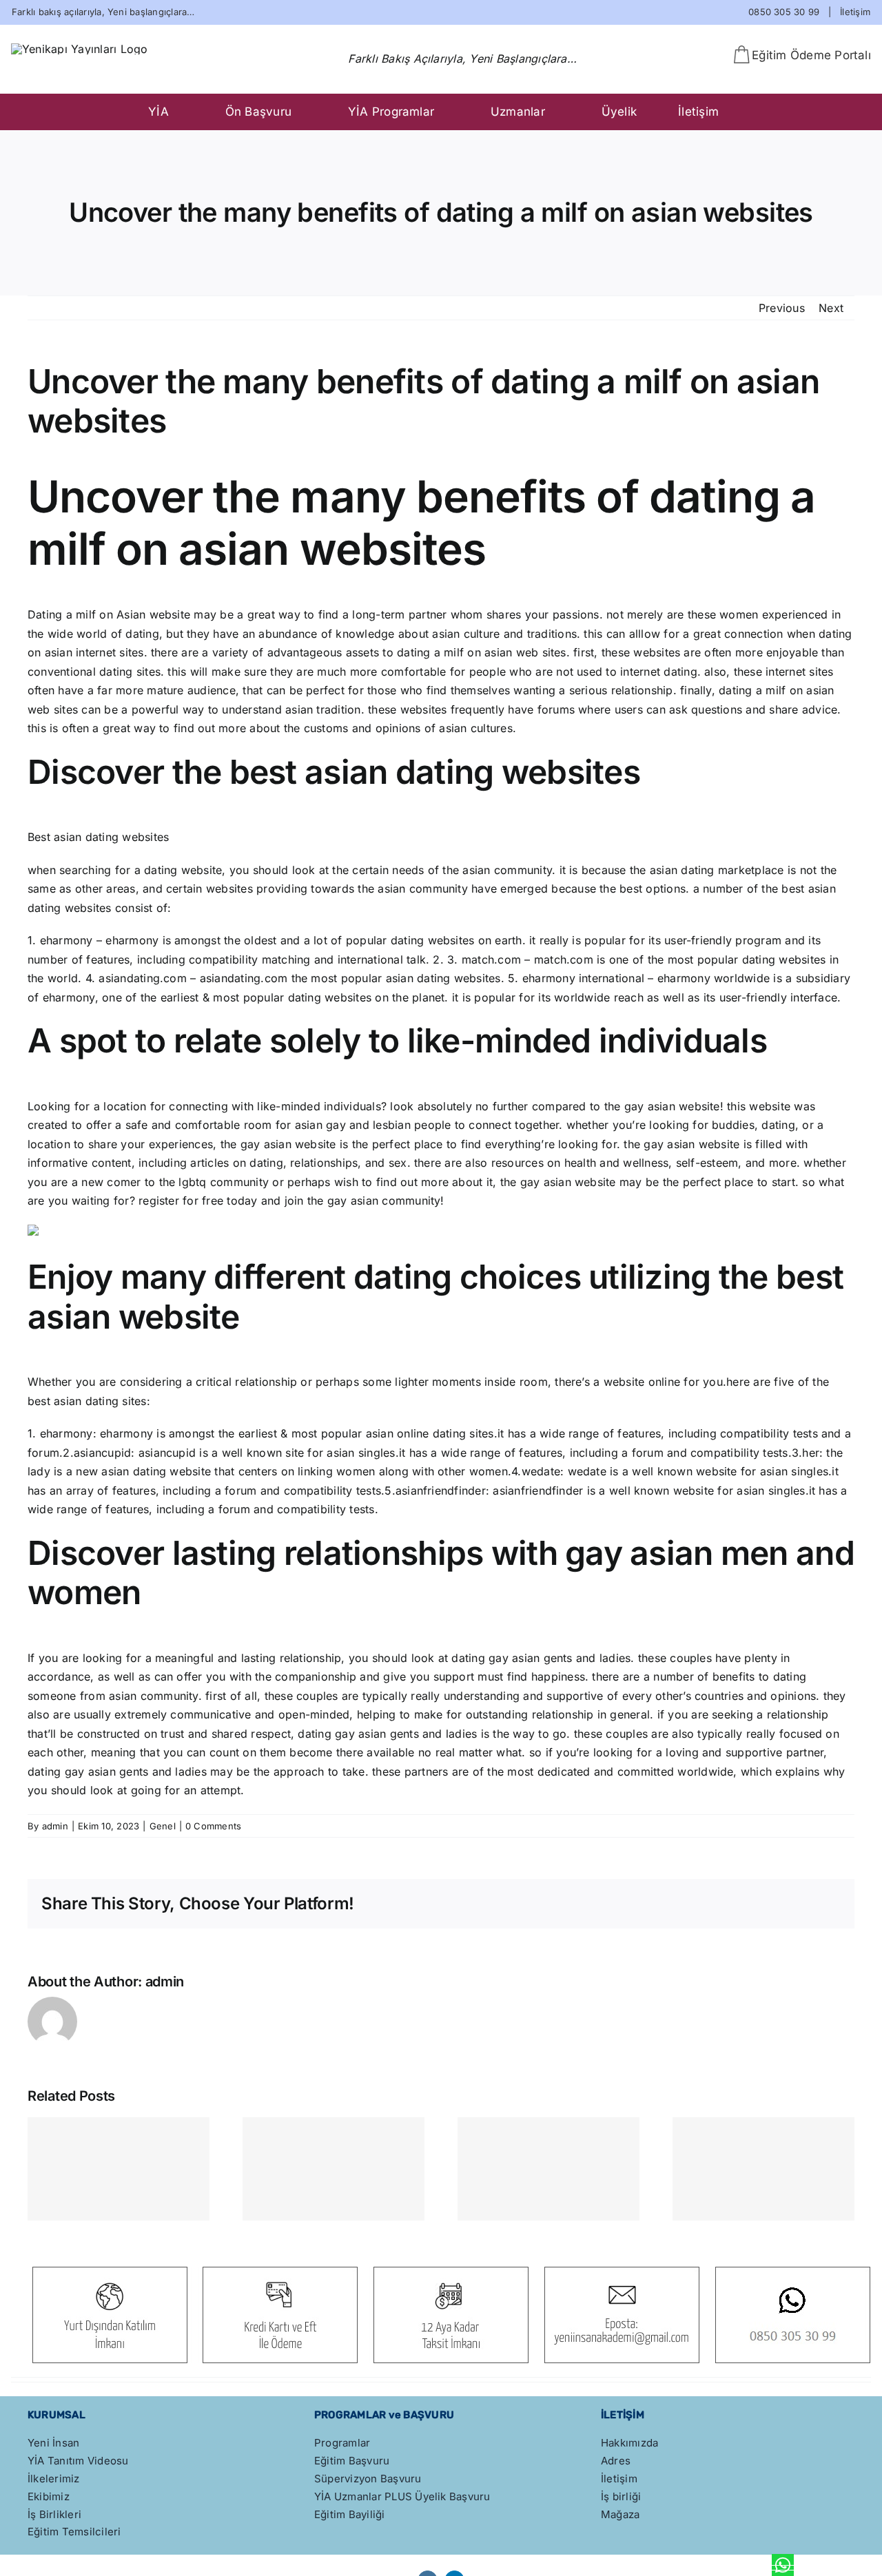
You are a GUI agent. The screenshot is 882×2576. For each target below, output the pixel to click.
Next (831, 308)
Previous (782, 308)
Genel (163, 1826)
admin (55, 1826)
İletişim (855, 12)
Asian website (153, 614)
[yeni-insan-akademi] (80, 49)
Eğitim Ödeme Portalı (811, 55)
